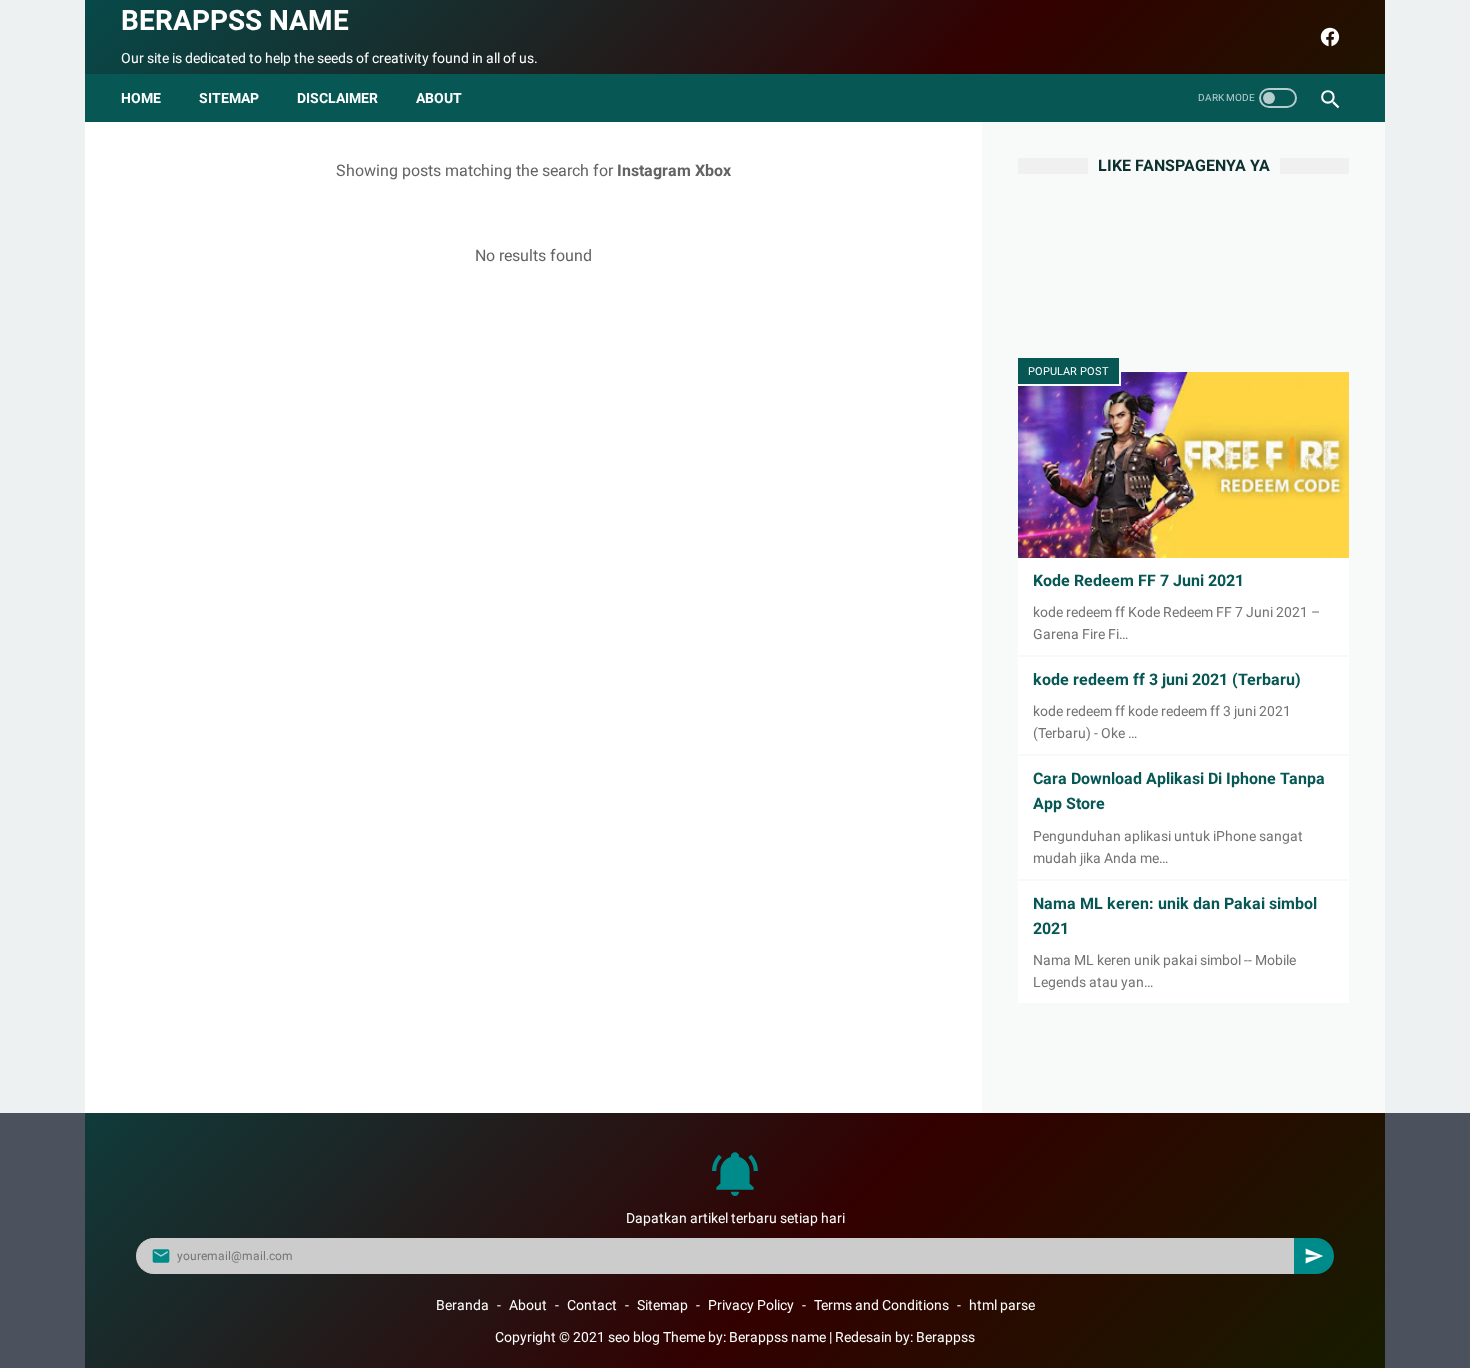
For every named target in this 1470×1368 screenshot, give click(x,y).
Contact (592, 1305)
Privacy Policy (751, 1305)
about (439, 98)
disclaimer (337, 98)
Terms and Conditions (881, 1305)
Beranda (462, 1305)
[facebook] (1327, 37)
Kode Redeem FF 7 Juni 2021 (1138, 580)
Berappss (945, 1337)
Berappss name (235, 20)
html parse (1002, 1305)
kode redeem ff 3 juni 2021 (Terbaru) (1167, 679)
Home (141, 98)
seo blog (634, 1337)
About (528, 1305)
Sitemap (229, 98)
